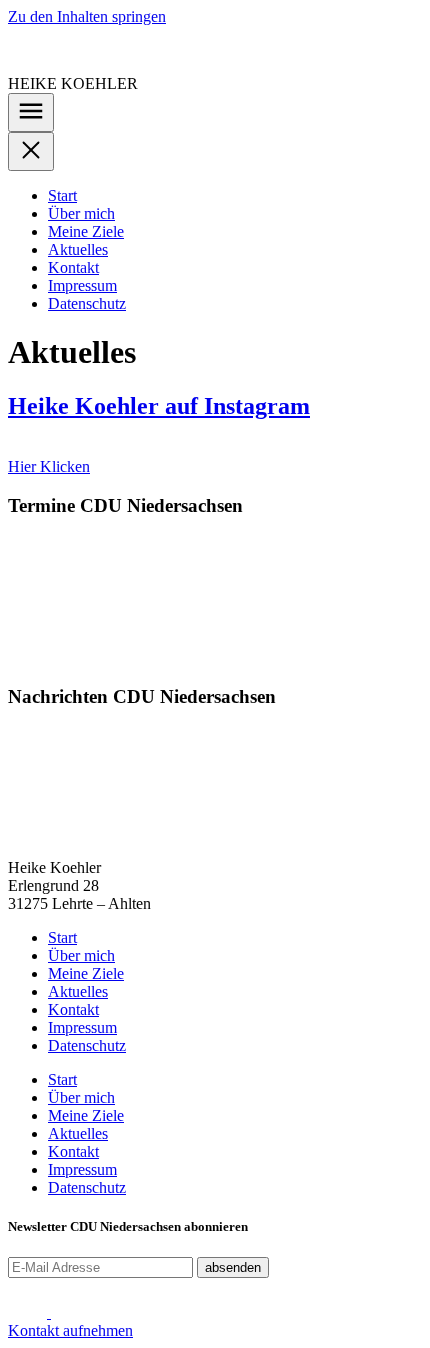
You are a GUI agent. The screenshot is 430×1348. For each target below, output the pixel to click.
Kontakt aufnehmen (70, 1330)
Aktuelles (78, 249)
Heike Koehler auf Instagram (159, 406)
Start (62, 195)
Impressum (82, 285)
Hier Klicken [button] (49, 466)
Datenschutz (87, 303)
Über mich (81, 213)
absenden (233, 1267)
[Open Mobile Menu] (31, 112)
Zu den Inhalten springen (87, 16)
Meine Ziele (86, 231)
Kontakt (73, 267)
